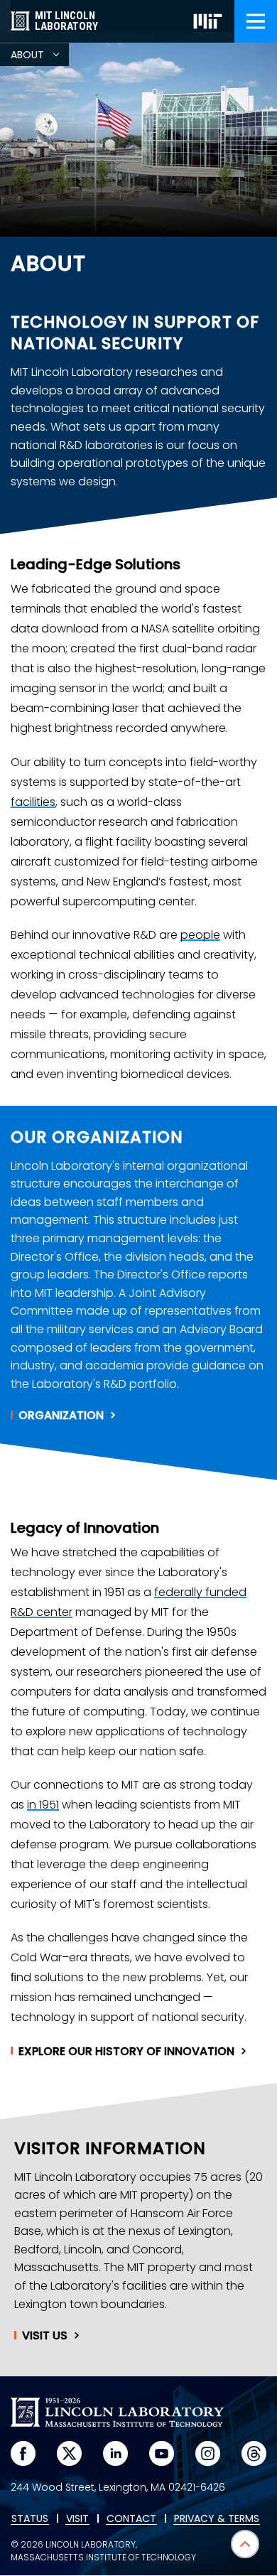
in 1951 (43, 1805)
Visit (45, 2336)
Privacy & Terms (217, 2519)
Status (30, 2519)
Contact (131, 2519)
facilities (33, 802)
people (200, 935)
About (40, 57)
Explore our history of (126, 2052)
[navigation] (256, 21)
